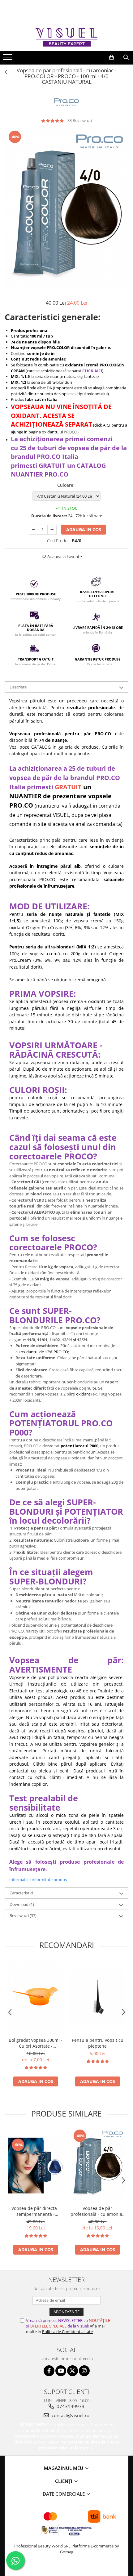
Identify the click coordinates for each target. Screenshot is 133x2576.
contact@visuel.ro (70, 2415)
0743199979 (70, 2406)
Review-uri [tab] (23, 1915)
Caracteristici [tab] (21, 1893)
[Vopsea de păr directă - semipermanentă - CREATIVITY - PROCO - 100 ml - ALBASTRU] (36, 2166)
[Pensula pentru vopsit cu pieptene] (97, 1997)
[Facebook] (49, 2371)
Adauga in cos (84, 529)
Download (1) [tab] (22, 1904)
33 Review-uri (80, 120)
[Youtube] (61, 2371)
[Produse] (9, 59)
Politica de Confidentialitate (67, 2332)
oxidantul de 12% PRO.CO (44, 1352)
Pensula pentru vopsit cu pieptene (98, 2043)
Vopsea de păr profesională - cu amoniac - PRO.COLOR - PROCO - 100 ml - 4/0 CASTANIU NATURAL (97, 2211)
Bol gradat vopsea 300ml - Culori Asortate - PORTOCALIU (36, 2043)
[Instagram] (84, 2371)
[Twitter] (73, 2371)
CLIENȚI (64, 2481)
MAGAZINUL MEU (64, 2468)
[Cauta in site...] (126, 57)
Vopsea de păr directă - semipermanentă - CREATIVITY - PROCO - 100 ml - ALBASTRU (36, 2211)
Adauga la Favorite (64, 556)
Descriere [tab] (18, 687)
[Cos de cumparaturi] (112, 57)
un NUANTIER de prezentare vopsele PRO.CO (60, 796)
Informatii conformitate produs (38, 1879)
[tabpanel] (66, 211)
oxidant (83, 1394)
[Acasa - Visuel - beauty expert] (66, 37)
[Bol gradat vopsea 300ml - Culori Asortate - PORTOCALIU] (36, 1997)
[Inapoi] (5, 72)
